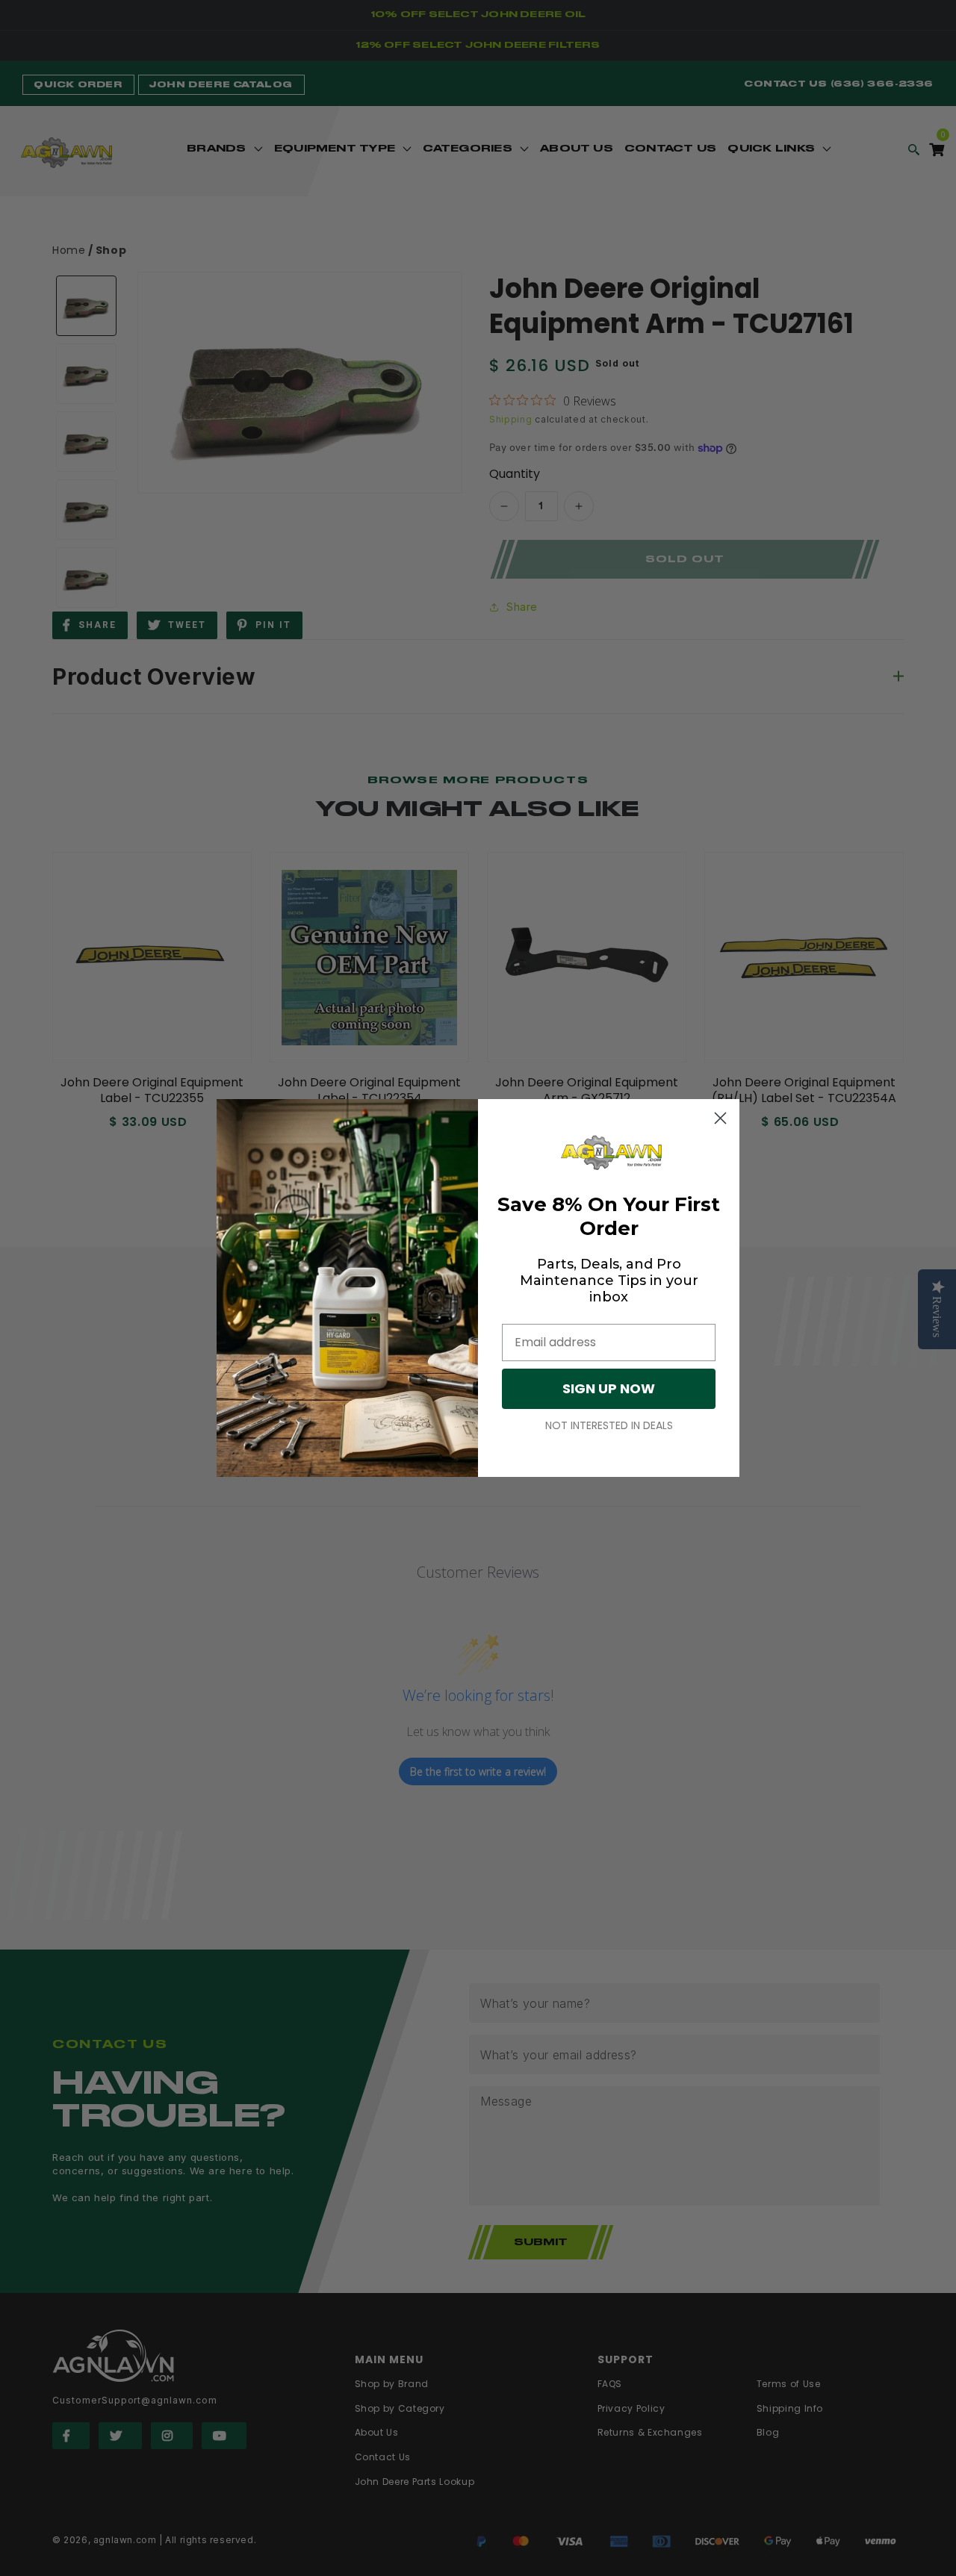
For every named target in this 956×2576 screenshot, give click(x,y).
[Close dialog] (720, 1118)
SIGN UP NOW (609, 1388)
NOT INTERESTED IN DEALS (609, 1425)
